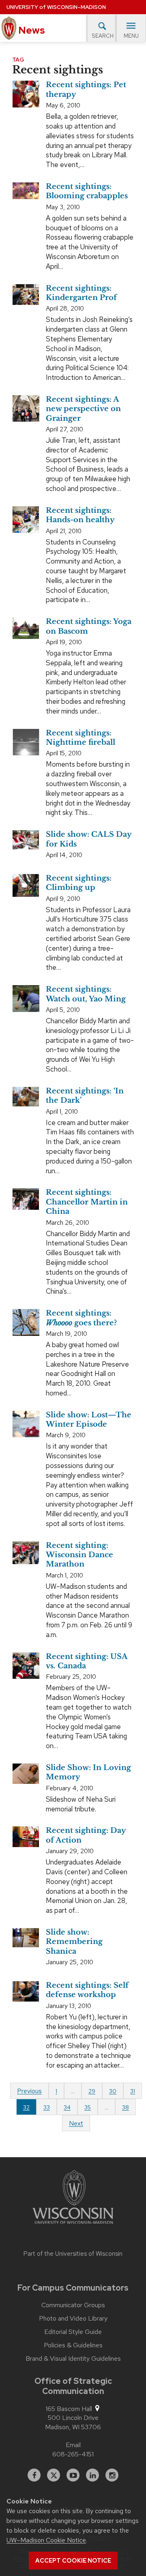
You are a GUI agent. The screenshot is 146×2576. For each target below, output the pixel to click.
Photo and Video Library (73, 2319)
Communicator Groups (73, 2305)
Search (103, 36)
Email (73, 2445)
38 (126, 2107)
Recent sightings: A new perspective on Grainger (83, 409)
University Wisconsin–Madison (56, 7)
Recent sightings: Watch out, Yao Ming (86, 994)
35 (88, 2107)
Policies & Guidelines (73, 2345)
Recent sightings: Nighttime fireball (81, 738)
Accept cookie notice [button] (73, 2561)
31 (133, 2091)
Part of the (73, 2254)
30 (113, 2091)
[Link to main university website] (73, 2199)
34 (67, 2107)
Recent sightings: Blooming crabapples (87, 191)
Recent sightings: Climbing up (79, 883)
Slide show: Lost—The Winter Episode (89, 1420)
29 (92, 2091)
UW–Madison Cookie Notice (46, 2540)
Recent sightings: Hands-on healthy (80, 515)
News (31, 30)
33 (47, 2107)
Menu (131, 36)
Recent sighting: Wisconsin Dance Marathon (79, 1555)
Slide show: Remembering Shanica (74, 1942)
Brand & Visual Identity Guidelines (73, 2359)
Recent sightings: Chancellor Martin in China (87, 1202)
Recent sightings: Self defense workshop (87, 1990)
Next (76, 2123)
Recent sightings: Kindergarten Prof (81, 293)
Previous (29, 2091)
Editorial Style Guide (73, 2332)
